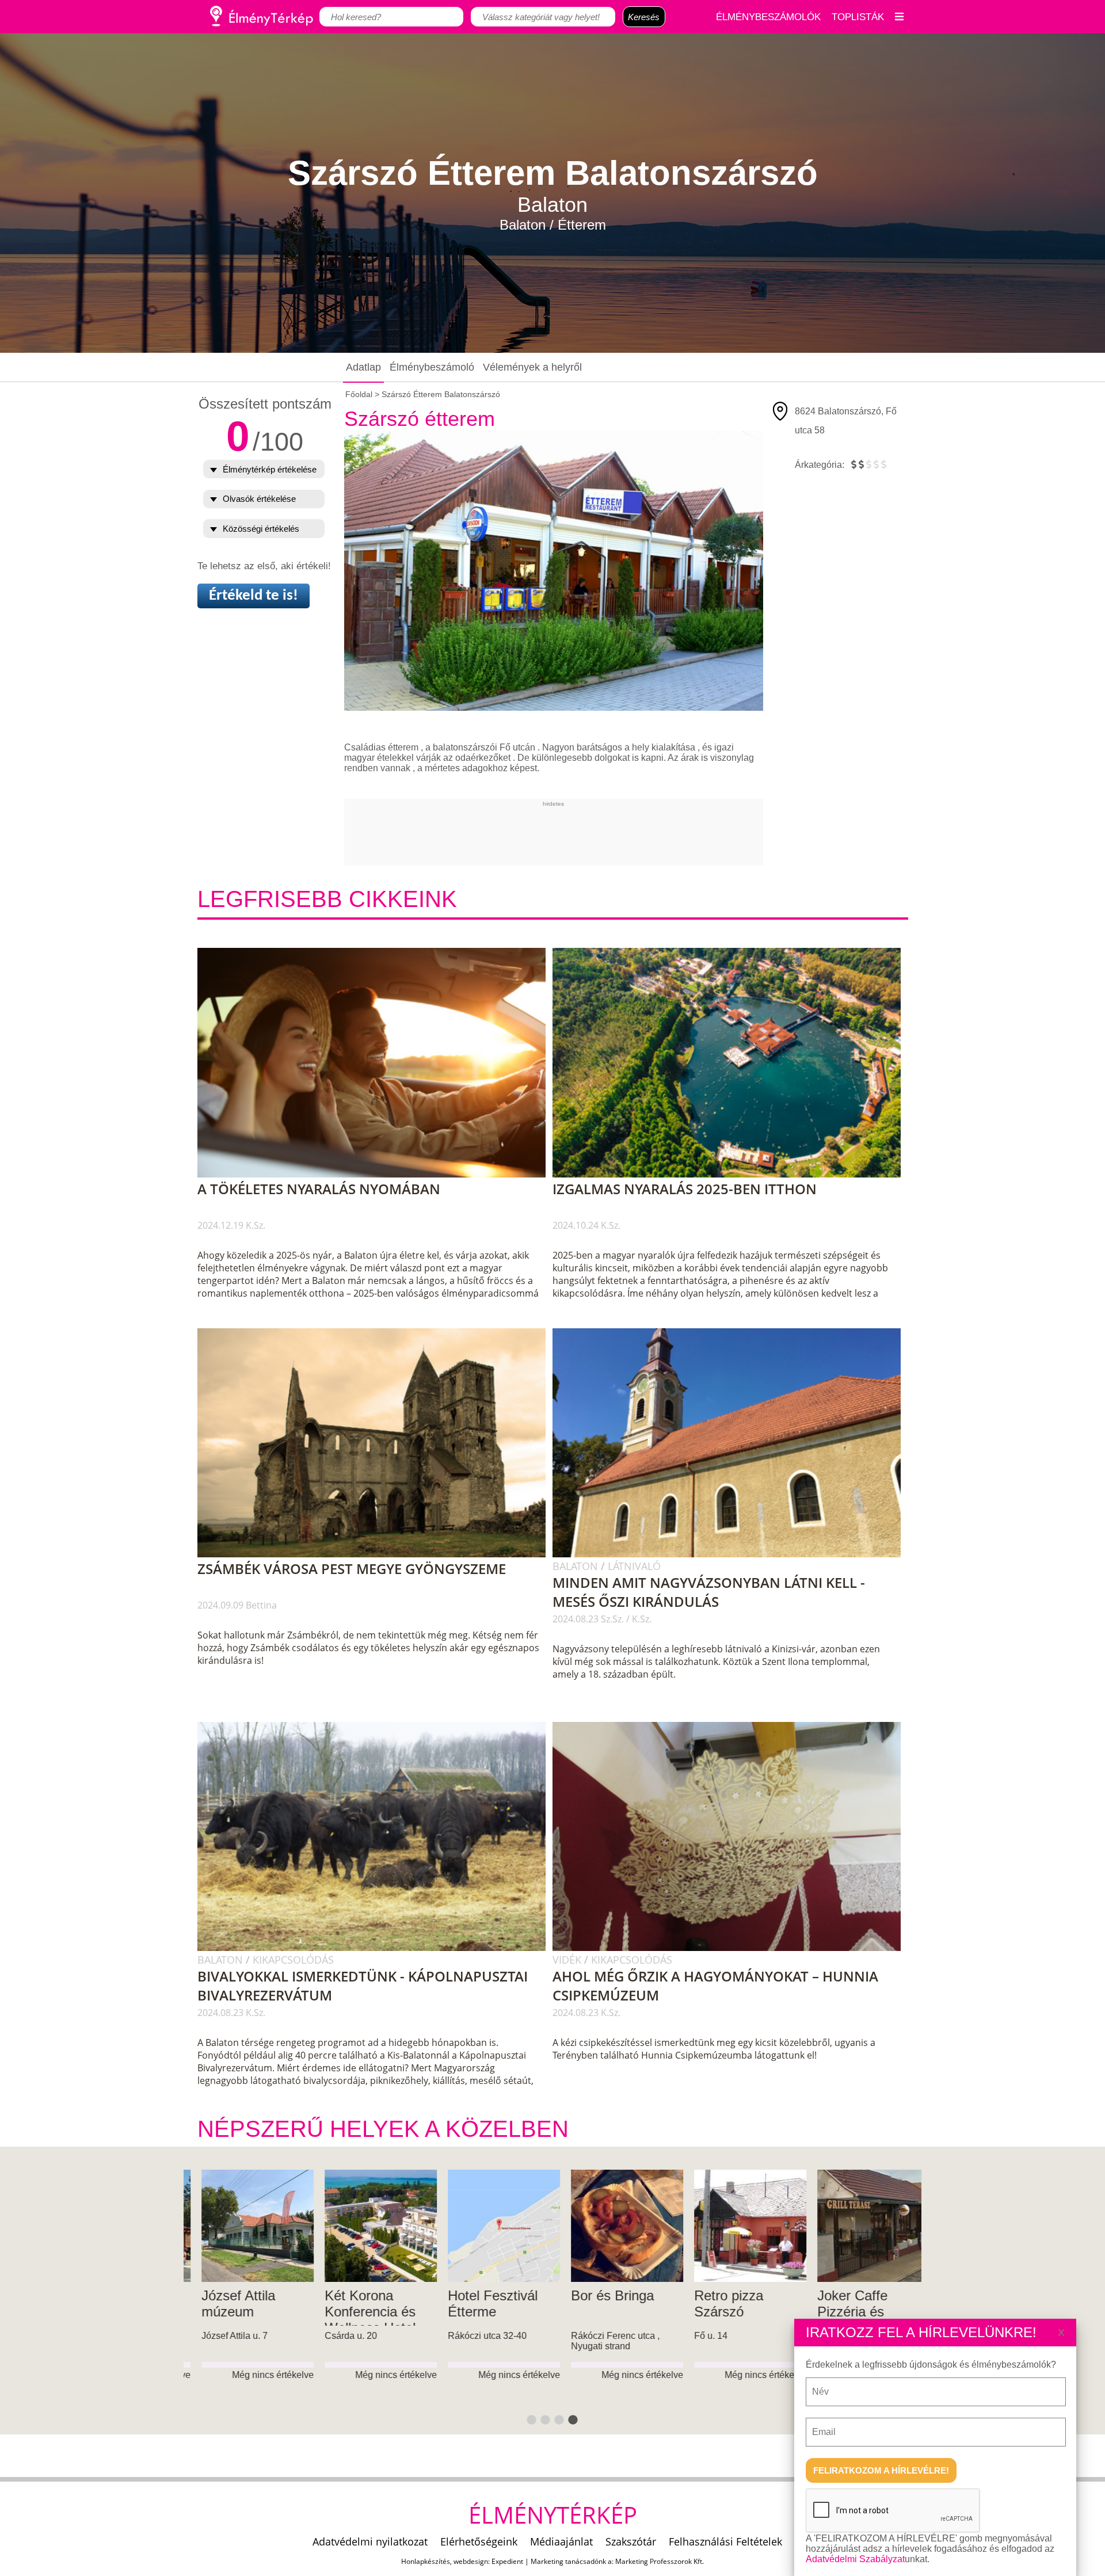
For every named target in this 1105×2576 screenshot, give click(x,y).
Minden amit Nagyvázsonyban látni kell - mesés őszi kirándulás (709, 1592)
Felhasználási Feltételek (725, 2541)
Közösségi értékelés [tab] (261, 529)
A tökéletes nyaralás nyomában (319, 1189)
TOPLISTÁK (858, 17)
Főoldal (359, 394)
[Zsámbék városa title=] (377, 1555)
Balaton (577, 1566)
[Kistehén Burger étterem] (491, 2226)
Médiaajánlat (561, 2541)
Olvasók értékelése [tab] (259, 499)
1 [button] (532, 2421)
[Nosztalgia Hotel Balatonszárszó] (861, 2226)
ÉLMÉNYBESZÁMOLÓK (768, 17)
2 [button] (546, 2421)
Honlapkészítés (426, 2561)
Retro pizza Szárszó (224, 2303)
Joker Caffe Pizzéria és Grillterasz (347, 2312)
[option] (245, 2302)
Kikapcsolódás (293, 1960)
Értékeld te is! (254, 596)
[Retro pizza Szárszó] (245, 2226)
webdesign (471, 2561)
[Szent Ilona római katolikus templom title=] (732, 1555)
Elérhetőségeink (479, 2541)
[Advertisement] (554, 833)
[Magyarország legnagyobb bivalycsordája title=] (377, 1949)
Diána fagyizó (723, 2295)
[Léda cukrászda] (614, 2226)
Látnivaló (634, 1566)
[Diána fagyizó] (738, 2226)
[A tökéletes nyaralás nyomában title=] (377, 1175)
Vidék (568, 1960)
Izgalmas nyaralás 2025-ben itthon (685, 1189)
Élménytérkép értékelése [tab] (270, 469)
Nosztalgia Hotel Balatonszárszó (854, 2303)
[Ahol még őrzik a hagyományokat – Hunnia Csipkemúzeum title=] (732, 1949)
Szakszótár (631, 2541)
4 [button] (573, 2421)
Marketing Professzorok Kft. (660, 2561)
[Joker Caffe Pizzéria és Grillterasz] (368, 2226)
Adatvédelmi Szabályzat (855, 2559)
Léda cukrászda (606, 2295)
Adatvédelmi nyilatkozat (370, 2541)
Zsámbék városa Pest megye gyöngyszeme (352, 1569)
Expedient (507, 2561)
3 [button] (559, 2421)
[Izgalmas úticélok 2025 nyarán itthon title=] (732, 1175)
